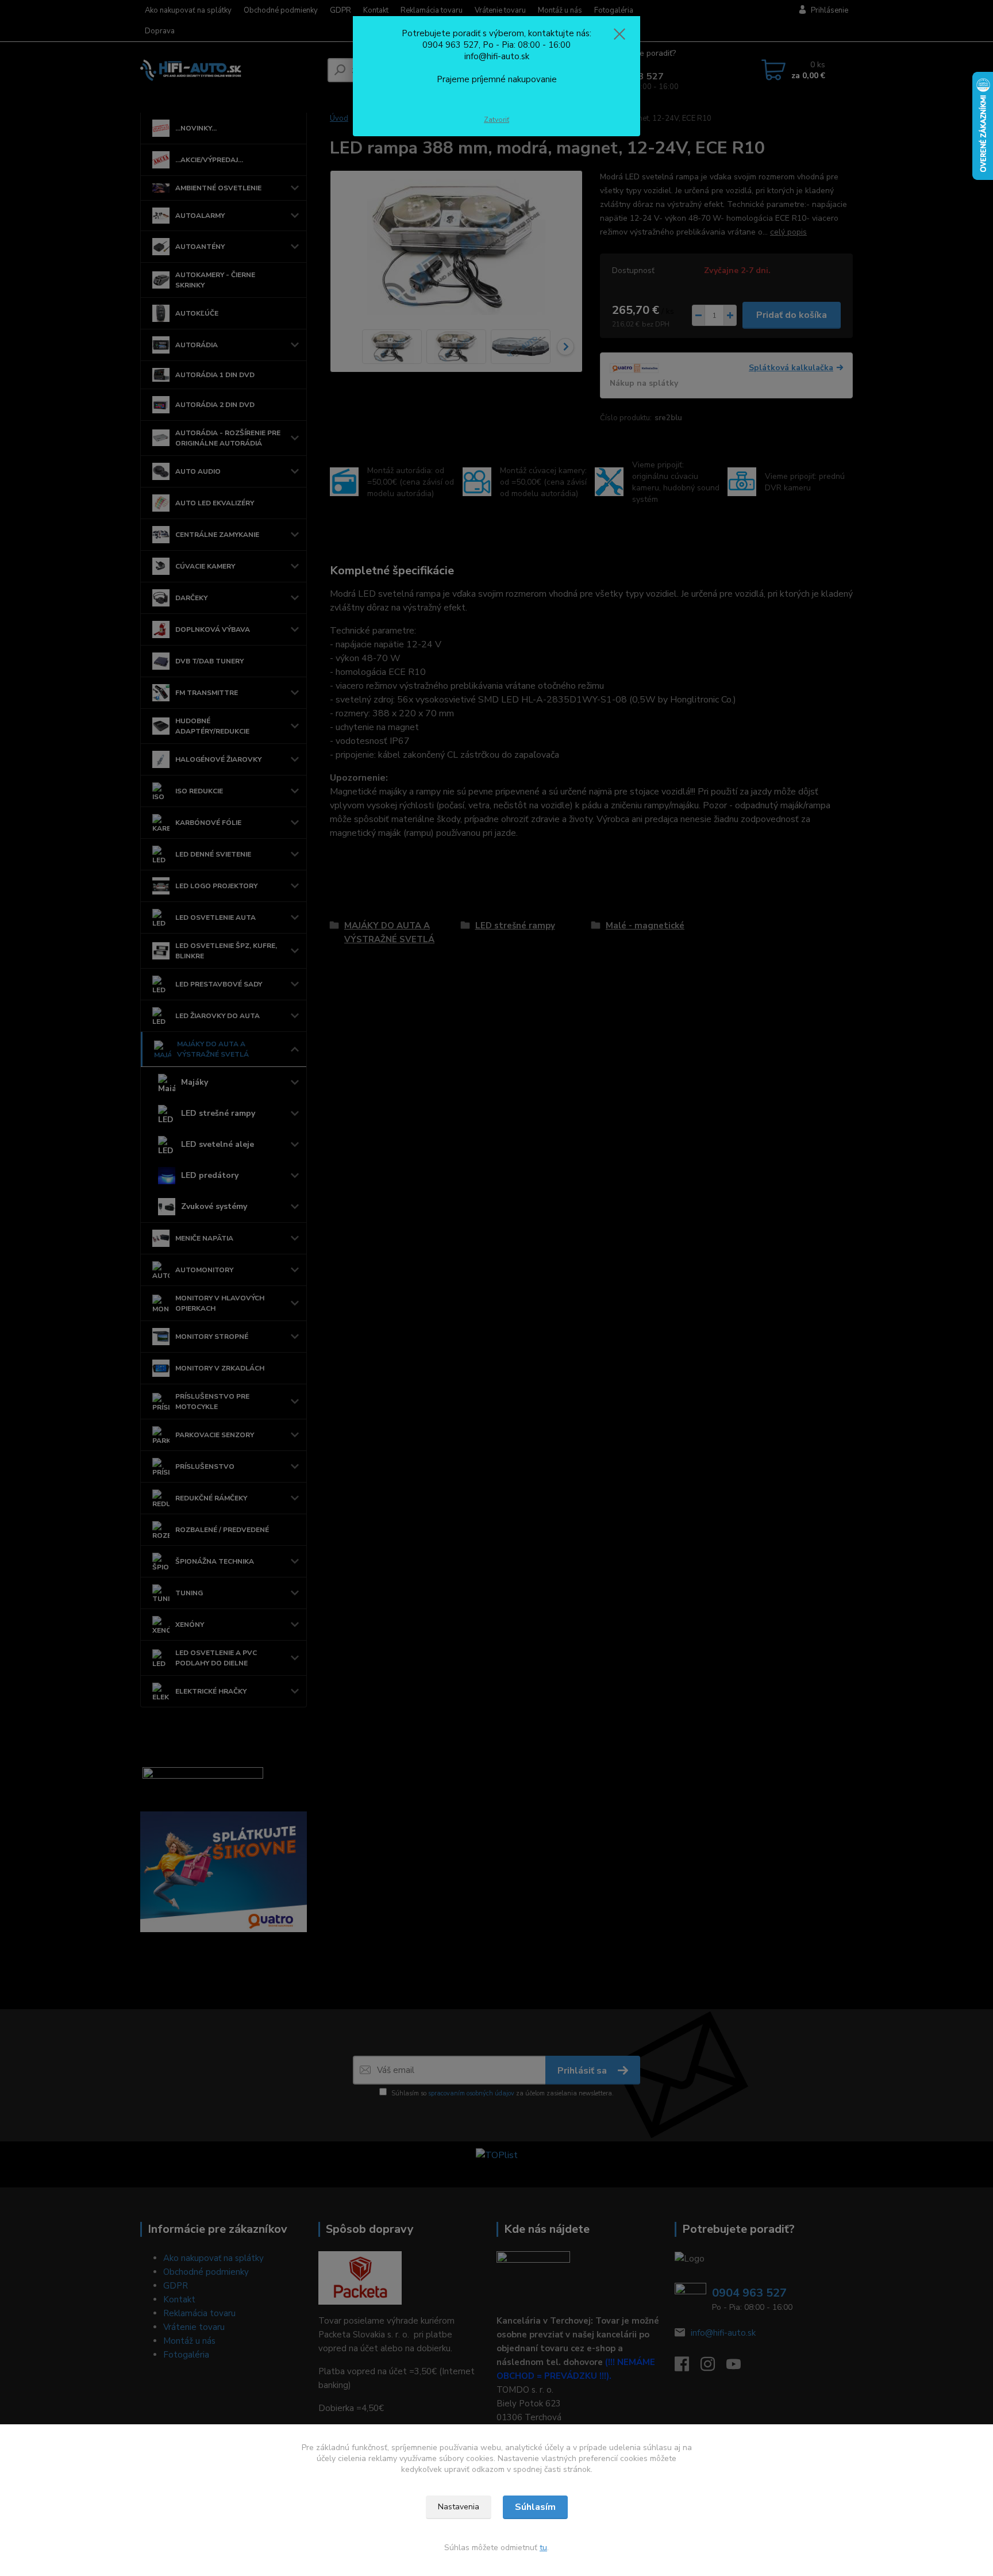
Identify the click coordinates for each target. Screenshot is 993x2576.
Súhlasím (535, 2507)
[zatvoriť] (619, 34)
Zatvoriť (496, 120)
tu (543, 2548)
